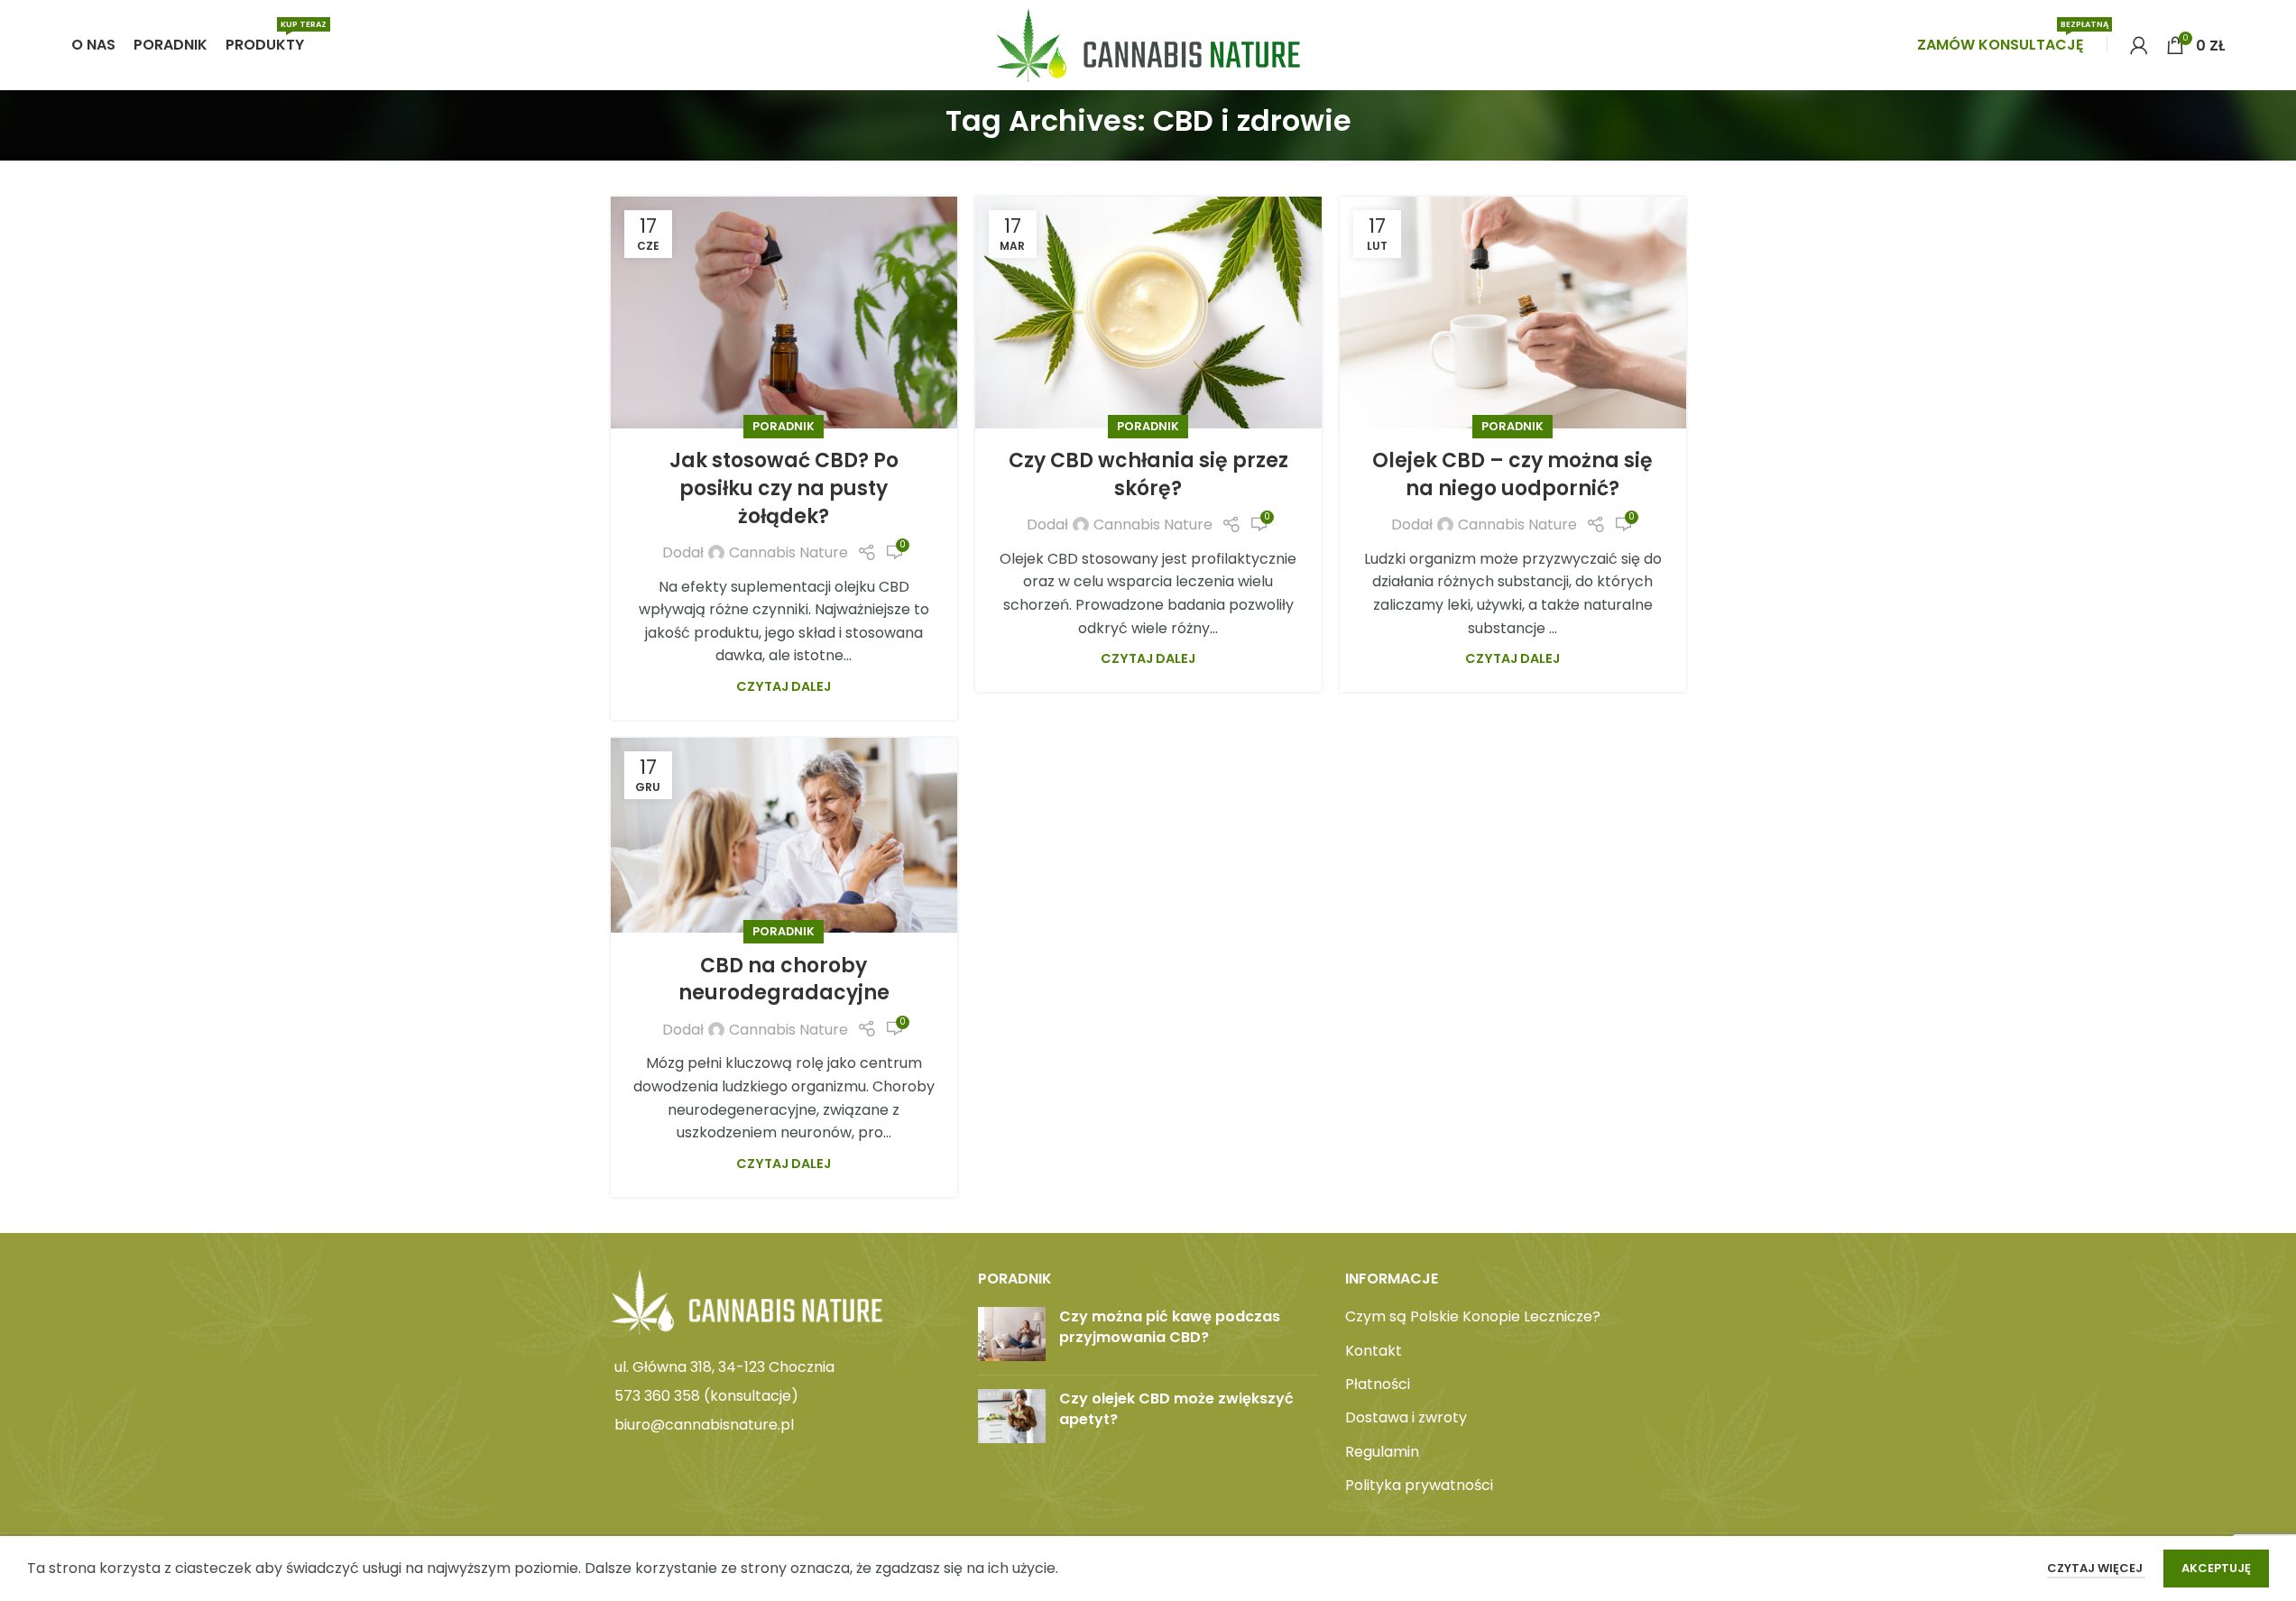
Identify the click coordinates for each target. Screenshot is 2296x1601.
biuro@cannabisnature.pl (704, 1425)
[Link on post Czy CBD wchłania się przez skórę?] (1148, 312)
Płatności (1378, 1385)
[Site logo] (1148, 44)
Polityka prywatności (1419, 1486)
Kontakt (1374, 1351)
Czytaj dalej (784, 686)
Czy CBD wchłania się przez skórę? (1148, 474)
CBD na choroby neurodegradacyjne (784, 980)
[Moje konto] (2139, 45)
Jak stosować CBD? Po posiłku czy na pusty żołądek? (784, 488)
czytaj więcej (2096, 1568)
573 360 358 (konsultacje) (706, 1396)
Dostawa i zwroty (1406, 1418)
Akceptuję (2216, 1568)
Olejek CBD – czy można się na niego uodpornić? (1512, 474)
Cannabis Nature (788, 552)
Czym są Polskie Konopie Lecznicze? (1473, 1317)
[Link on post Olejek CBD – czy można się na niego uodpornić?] (1513, 312)
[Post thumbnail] (1012, 1334)
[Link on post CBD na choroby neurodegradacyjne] (784, 835)
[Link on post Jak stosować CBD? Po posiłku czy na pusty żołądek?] (784, 312)
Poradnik (784, 426)
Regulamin (1382, 1452)
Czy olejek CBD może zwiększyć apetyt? (1176, 1408)
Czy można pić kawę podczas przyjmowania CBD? (1170, 1326)
